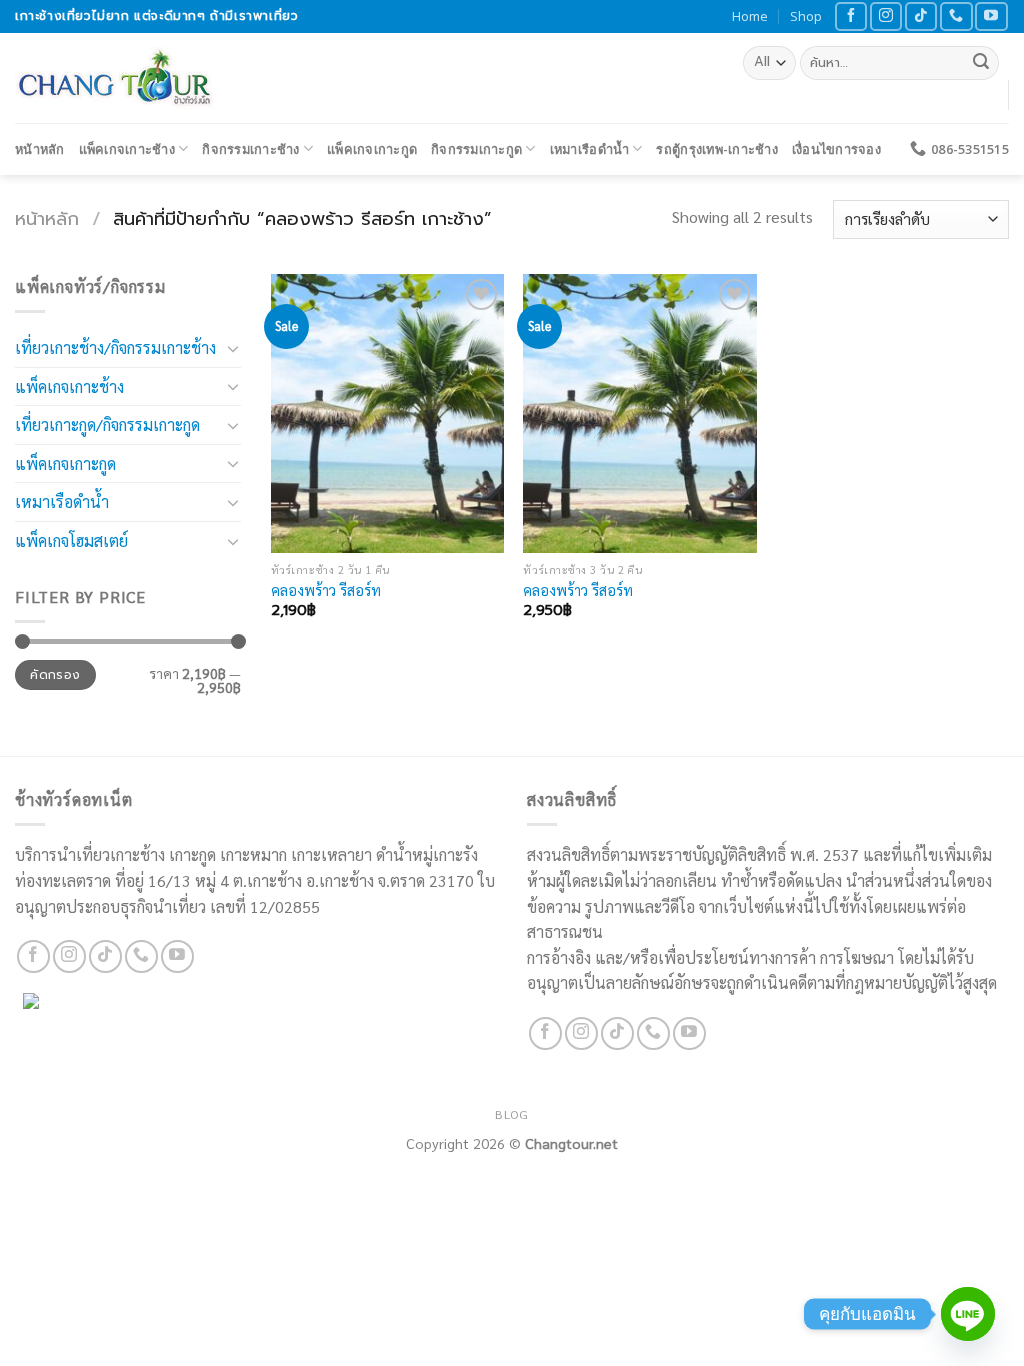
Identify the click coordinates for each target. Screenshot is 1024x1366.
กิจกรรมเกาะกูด (476, 149)
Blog (511, 1114)
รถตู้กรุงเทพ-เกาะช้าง (716, 149)
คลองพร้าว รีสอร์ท (326, 590)
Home (750, 16)
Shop (806, 16)
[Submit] (981, 63)
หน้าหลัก (40, 149)
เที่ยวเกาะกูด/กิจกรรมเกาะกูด (107, 424)
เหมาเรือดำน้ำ (589, 149)
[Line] (968, 1314)
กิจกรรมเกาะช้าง (250, 149)
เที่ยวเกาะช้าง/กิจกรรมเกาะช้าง (115, 347)
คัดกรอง (55, 675)
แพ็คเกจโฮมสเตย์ (71, 540)
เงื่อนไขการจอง (836, 149)
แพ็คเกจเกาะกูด (372, 149)
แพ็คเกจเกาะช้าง (127, 149)
